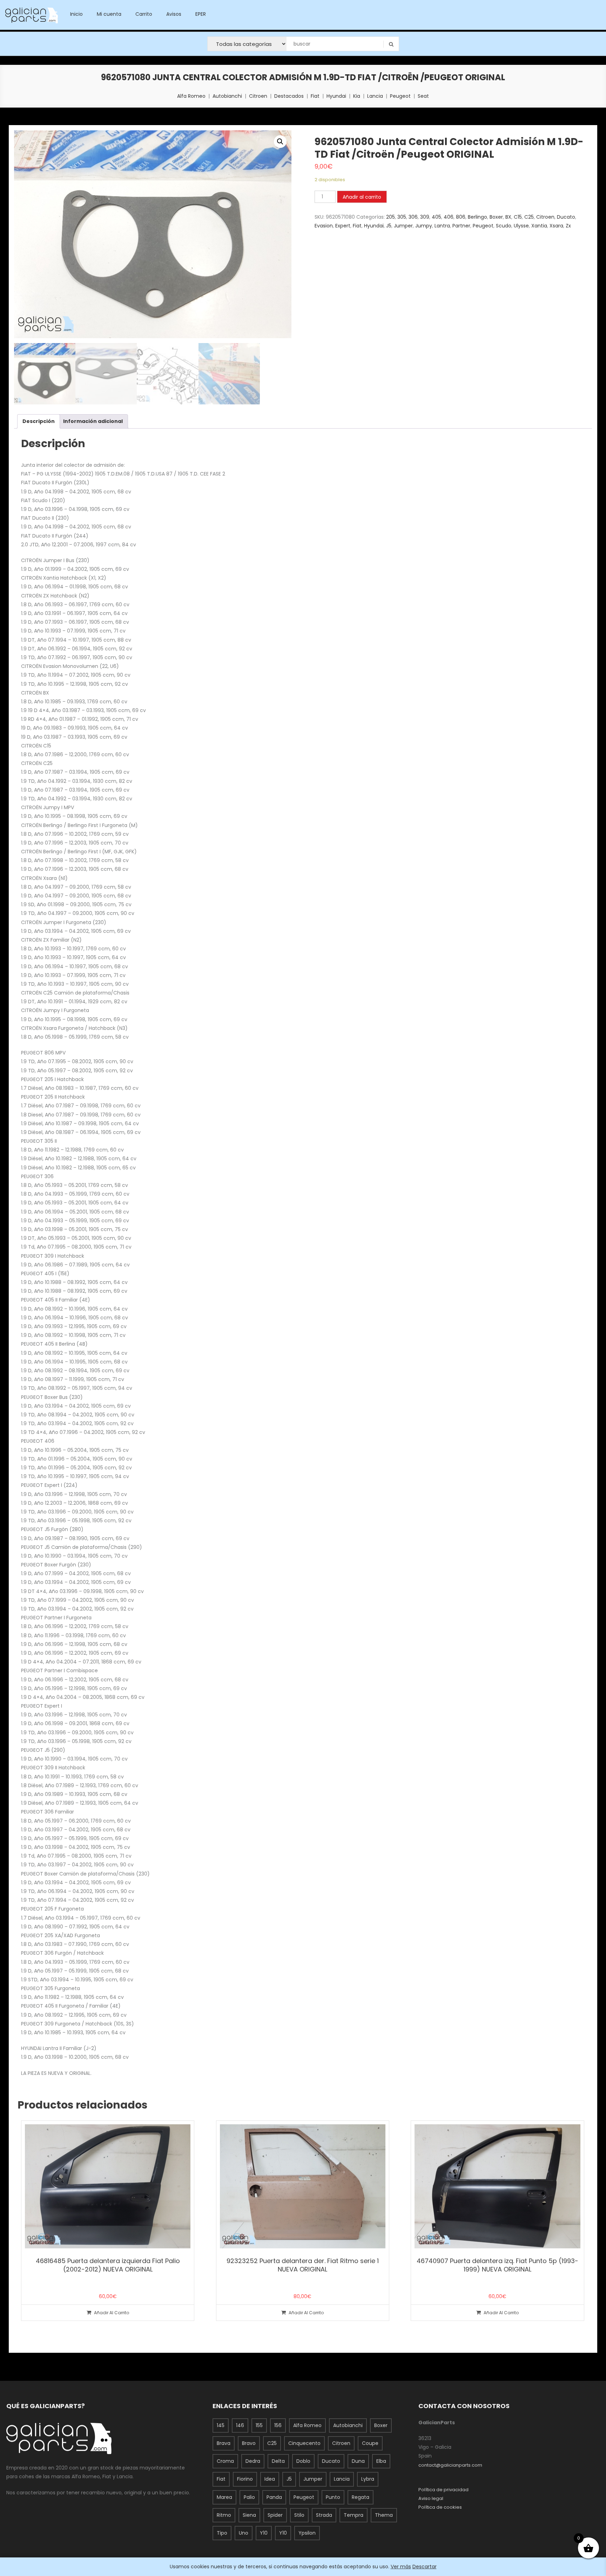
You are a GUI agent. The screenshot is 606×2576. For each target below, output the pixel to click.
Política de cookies (440, 2507)
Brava (224, 2443)
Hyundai (336, 96)
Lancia (375, 96)
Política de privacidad (443, 2490)
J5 (389, 226)
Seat (423, 96)
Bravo (249, 2443)
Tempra (353, 2515)
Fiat (315, 96)
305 (402, 217)
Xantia (539, 226)
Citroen (258, 96)
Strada (324, 2515)
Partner (461, 226)
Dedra (253, 2461)
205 (390, 217)
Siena (249, 2515)
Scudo (504, 226)
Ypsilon (307, 2533)
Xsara (556, 226)
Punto (333, 2497)
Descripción (39, 421)
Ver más (401, 2567)
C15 (518, 217)
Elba (381, 2461)
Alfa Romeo (191, 96)
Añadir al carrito (362, 197)
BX (508, 217)
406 (449, 217)
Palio (249, 2497)
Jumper (403, 226)
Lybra (368, 2479)
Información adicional (93, 421)
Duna (358, 2461)
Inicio (76, 14)
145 (221, 2425)
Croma (225, 2461)
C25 (529, 217)
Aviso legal (431, 2498)
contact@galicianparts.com (450, 2465)
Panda (274, 2497)
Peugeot (400, 96)
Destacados (289, 96)
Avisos (174, 14)
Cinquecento (304, 2443)
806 (461, 217)
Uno (244, 2533)
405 (436, 217)
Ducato (566, 217)
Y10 (264, 2533)
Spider (275, 2515)
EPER (201, 14)
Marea (224, 2497)
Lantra (442, 226)
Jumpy (424, 226)
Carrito (144, 14)
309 (425, 217)
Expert (343, 226)
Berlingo (477, 217)
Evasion (324, 226)
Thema (384, 2515)
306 (413, 217)
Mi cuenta (109, 14)
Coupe (370, 2443)
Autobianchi (227, 96)
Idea (270, 2479)
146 (240, 2425)
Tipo (222, 2533)
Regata (361, 2497)
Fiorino (245, 2479)
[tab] (39, 421)
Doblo (303, 2461)
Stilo (299, 2515)
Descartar (425, 2567)
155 (259, 2425)
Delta (278, 2461)
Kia (357, 96)
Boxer (496, 217)
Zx (568, 226)
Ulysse (521, 226)
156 (278, 2425)
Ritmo (224, 2515)
